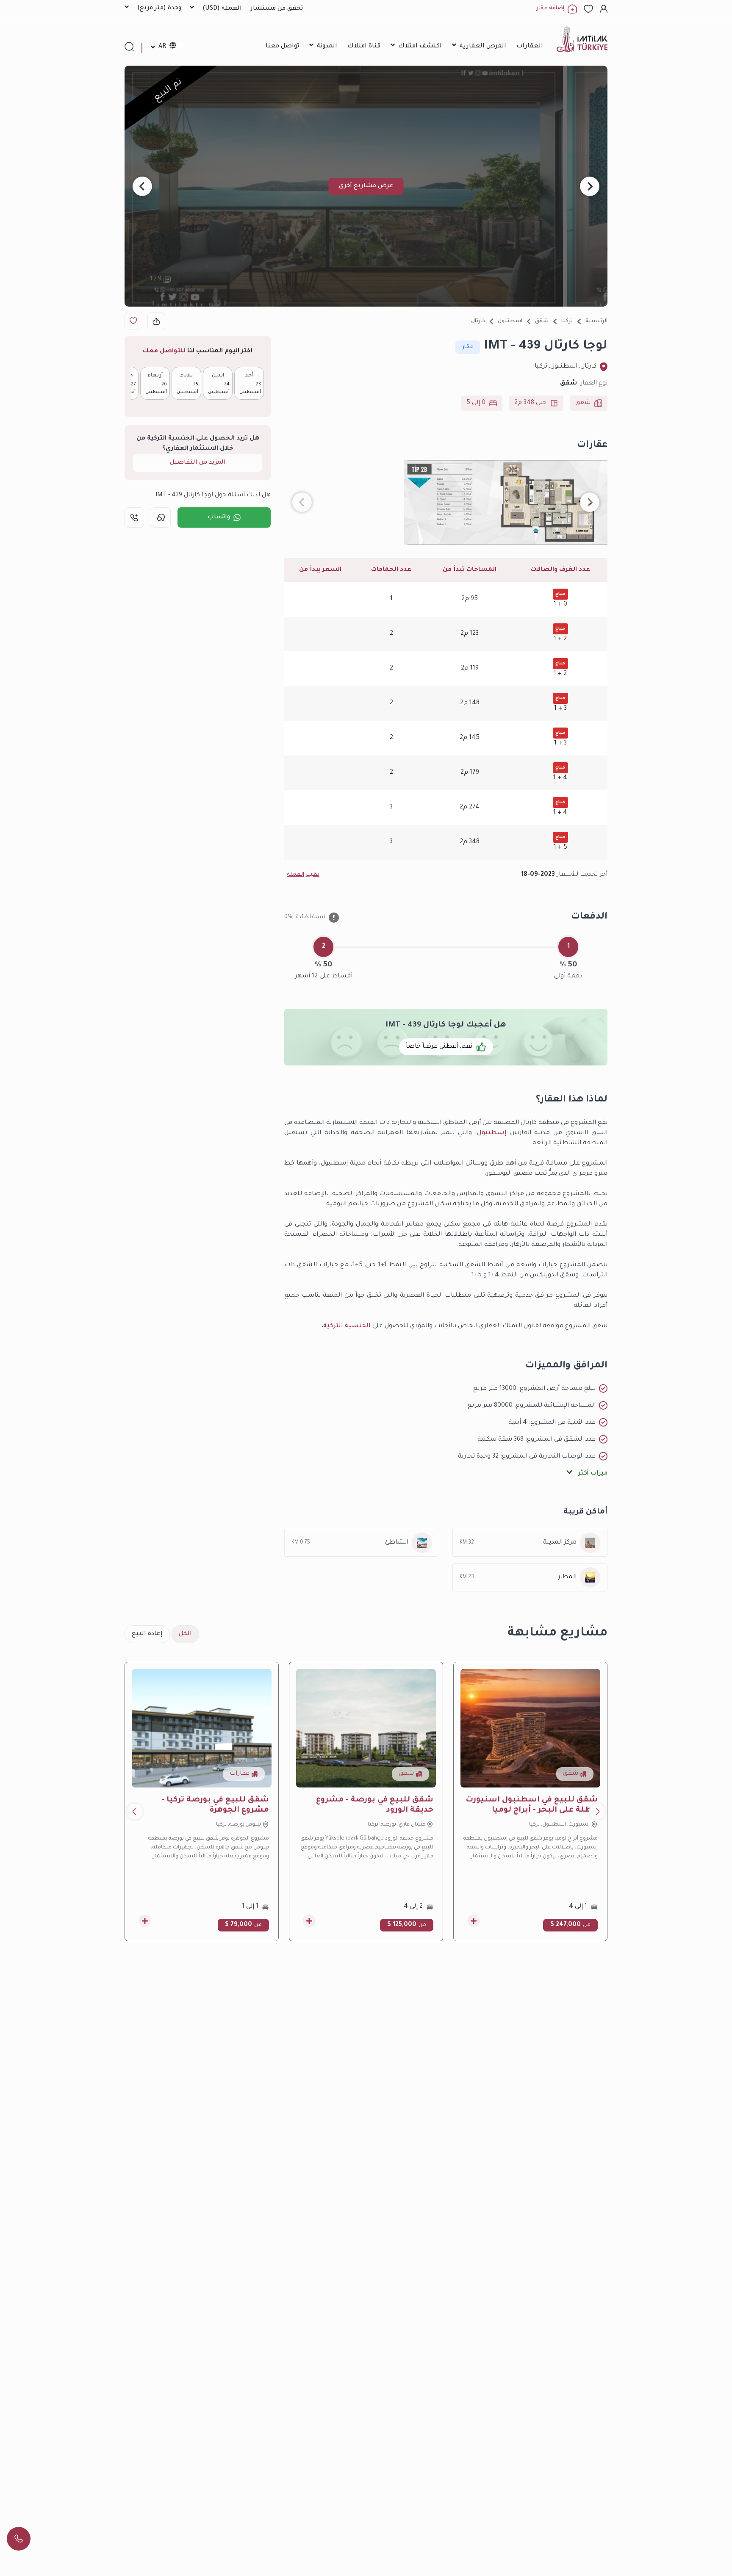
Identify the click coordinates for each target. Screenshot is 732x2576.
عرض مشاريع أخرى (366, 186)
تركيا (567, 321)
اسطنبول (510, 321)
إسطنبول (492, 1133)
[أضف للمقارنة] (474, 1921)
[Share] (156, 321)
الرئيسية (596, 321)
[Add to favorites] (133, 321)
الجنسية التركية (347, 1326)
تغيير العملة (303, 875)
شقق (542, 321)
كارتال (478, 321)
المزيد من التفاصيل (198, 463)
